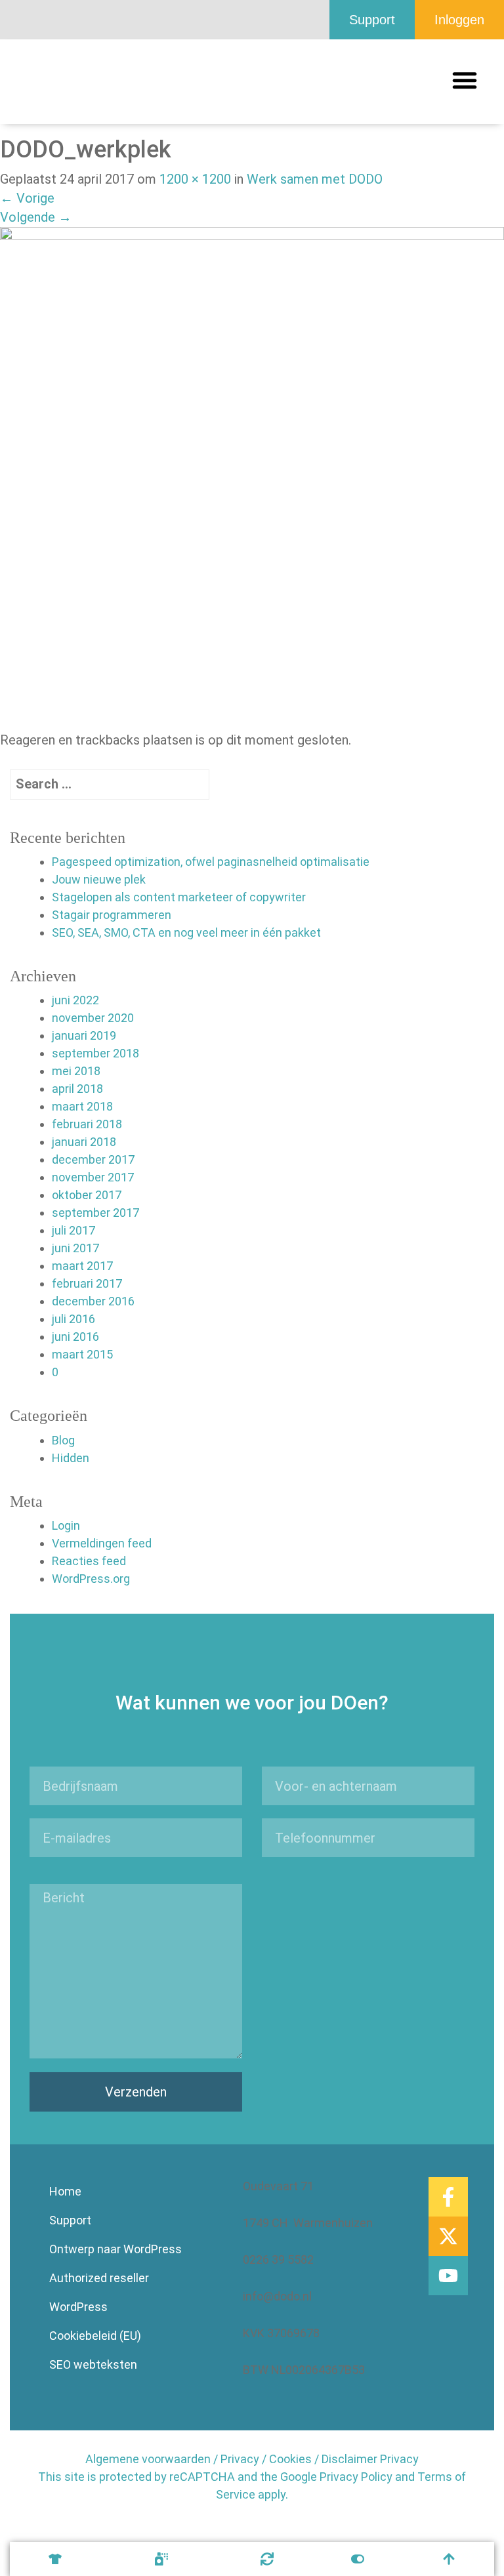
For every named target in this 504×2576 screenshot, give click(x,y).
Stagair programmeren (112, 915)
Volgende (36, 217)
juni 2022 (75, 1000)
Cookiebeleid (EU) (95, 2336)
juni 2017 (75, 1248)
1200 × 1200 (195, 179)
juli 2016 (73, 1319)
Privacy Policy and (367, 2477)
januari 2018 (84, 1142)
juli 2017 (73, 1230)
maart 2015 (82, 1354)
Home (65, 2191)
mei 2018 (76, 1071)
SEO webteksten (93, 2364)
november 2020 (93, 1018)
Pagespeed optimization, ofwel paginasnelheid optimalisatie (211, 862)
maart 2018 (82, 1106)
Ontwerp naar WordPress (115, 2249)
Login (66, 1525)
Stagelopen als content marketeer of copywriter (179, 897)
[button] (465, 80)
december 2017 (93, 1159)
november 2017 (93, 1177)
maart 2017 (82, 1266)
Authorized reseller (99, 2278)
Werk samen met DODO (315, 179)
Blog (63, 1440)
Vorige (27, 198)
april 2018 (77, 1089)
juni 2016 (75, 1337)
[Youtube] (448, 2276)
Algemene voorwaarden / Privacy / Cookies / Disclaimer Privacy (252, 2459)
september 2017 (95, 1213)
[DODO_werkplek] (252, 478)
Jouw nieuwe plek (99, 879)
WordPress (78, 2307)
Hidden (71, 1458)
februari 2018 (87, 1124)
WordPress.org (91, 1579)
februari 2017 (87, 1283)
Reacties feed (89, 1561)
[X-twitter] (448, 2236)
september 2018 (95, 1053)
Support (70, 2220)
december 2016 (93, 1301)
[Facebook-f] (448, 2197)
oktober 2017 (87, 1195)
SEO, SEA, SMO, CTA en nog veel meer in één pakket (186, 932)
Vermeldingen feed (102, 1543)
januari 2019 (84, 1035)
